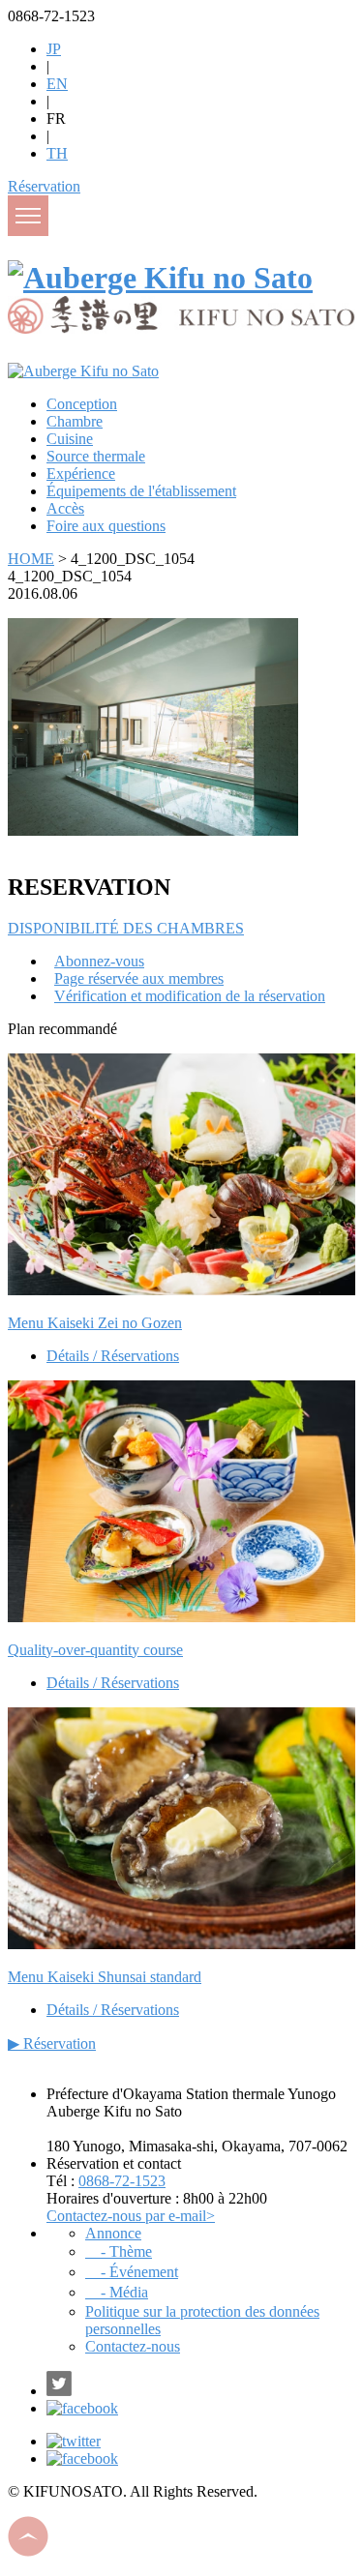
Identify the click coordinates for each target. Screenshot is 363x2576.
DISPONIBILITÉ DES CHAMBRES (126, 928)
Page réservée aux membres (139, 978)
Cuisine (70, 439)
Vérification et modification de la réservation (190, 996)
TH (57, 153)
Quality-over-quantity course (95, 1650)
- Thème (119, 2251)
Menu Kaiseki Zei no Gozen (95, 1323)
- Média (117, 2292)
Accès (65, 508)
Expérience (81, 474)
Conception (82, 404)
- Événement (132, 2272)
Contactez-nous (133, 2346)
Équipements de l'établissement (141, 491)
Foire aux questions (106, 526)
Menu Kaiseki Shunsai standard (105, 1977)
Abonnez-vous (99, 961)
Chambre (75, 421)
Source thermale (96, 456)
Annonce (113, 2233)
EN (57, 84)
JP (54, 49)
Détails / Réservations (113, 1356)
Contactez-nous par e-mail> (131, 2216)
